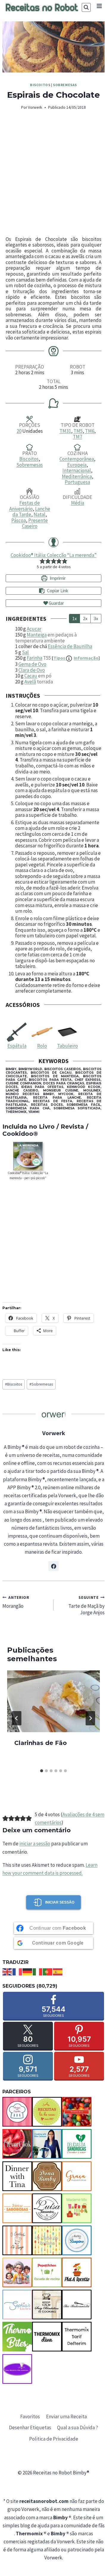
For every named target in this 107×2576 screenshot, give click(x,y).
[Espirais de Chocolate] (53, 47)
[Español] (58, 1972)
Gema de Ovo (32, 664)
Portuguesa (77, 482)
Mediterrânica (77, 476)
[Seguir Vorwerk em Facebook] (53, 1566)
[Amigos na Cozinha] (17, 2112)
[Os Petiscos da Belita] (17, 2272)
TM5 (78, 431)
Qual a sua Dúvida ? (78, 2427)
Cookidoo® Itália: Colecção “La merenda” (54, 555)
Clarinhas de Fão (41, 1743)
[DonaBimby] (47, 2176)
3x (96, 618)
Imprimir (57, 578)
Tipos (76, 658)
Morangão (16, 1602)
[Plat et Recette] (77, 2272)
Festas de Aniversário (25, 506)
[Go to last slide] (17, 1718)
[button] (42, 561)
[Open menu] (99, 6)
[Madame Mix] (77, 2208)
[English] (7, 1972)
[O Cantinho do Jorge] (17, 2240)
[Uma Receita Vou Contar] (17, 2369)
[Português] (48, 1972)
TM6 (90, 431)
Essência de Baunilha (70, 646)
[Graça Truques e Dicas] (77, 2176)
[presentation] (53, 1701)
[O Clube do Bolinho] (47, 2240)
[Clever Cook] (17, 2144)
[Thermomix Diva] (47, 2337)
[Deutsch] (28, 1972)
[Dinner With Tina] (17, 2176)
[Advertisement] (53, 174)
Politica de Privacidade (54, 2439)
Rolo (42, 1046)
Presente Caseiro (35, 523)
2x (85, 618)
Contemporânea (77, 459)
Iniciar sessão (60, 1902)
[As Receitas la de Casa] (47, 2112)
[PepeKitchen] (47, 2272)
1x (74, 618)
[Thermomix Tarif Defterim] (77, 2337)
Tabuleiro (67, 1046)
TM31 (65, 431)
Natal (40, 514)
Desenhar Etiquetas (30, 2427)
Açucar (34, 629)
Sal (25, 652)
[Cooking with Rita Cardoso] (47, 2144)
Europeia (77, 465)
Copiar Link (58, 591)
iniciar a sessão (35, 1844)
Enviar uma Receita (66, 2417)
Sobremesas (65, 85)
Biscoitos (40, 85)
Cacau (31, 676)
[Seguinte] (90, 1718)
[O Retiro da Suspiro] (77, 2240)
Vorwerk (35, 107)
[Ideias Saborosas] (17, 2208)
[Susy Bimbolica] (47, 2305)
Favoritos (30, 2417)
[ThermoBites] (17, 2337)
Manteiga (37, 635)
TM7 (77, 437)
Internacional (77, 470)
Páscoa (19, 520)
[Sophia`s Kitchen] (17, 2305)
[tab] (42, 1771)
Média (78, 503)
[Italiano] (38, 1972)
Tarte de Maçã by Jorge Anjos (86, 1606)
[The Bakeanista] (77, 2305)
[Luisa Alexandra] (47, 2208)
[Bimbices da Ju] (77, 2112)
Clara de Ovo (32, 670)
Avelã (30, 682)
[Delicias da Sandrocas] (77, 2144)
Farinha (34, 658)
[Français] (18, 1972)
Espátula (17, 1046)
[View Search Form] (86, 7)
